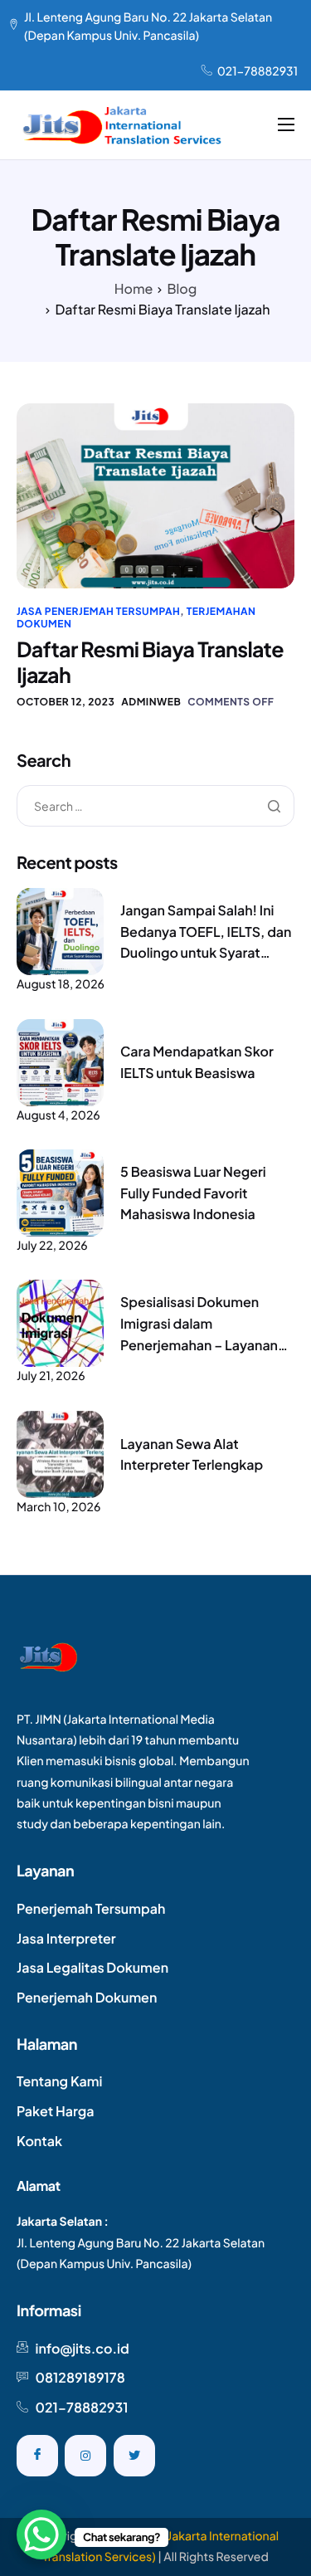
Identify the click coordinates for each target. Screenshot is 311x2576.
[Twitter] (134, 2456)
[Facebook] (37, 2456)
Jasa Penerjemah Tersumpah (98, 611)
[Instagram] (85, 2456)
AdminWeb (151, 702)
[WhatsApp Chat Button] (41, 2535)
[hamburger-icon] (286, 124)
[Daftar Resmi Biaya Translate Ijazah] (155, 495)
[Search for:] (155, 807)
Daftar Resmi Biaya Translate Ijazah (150, 662)
